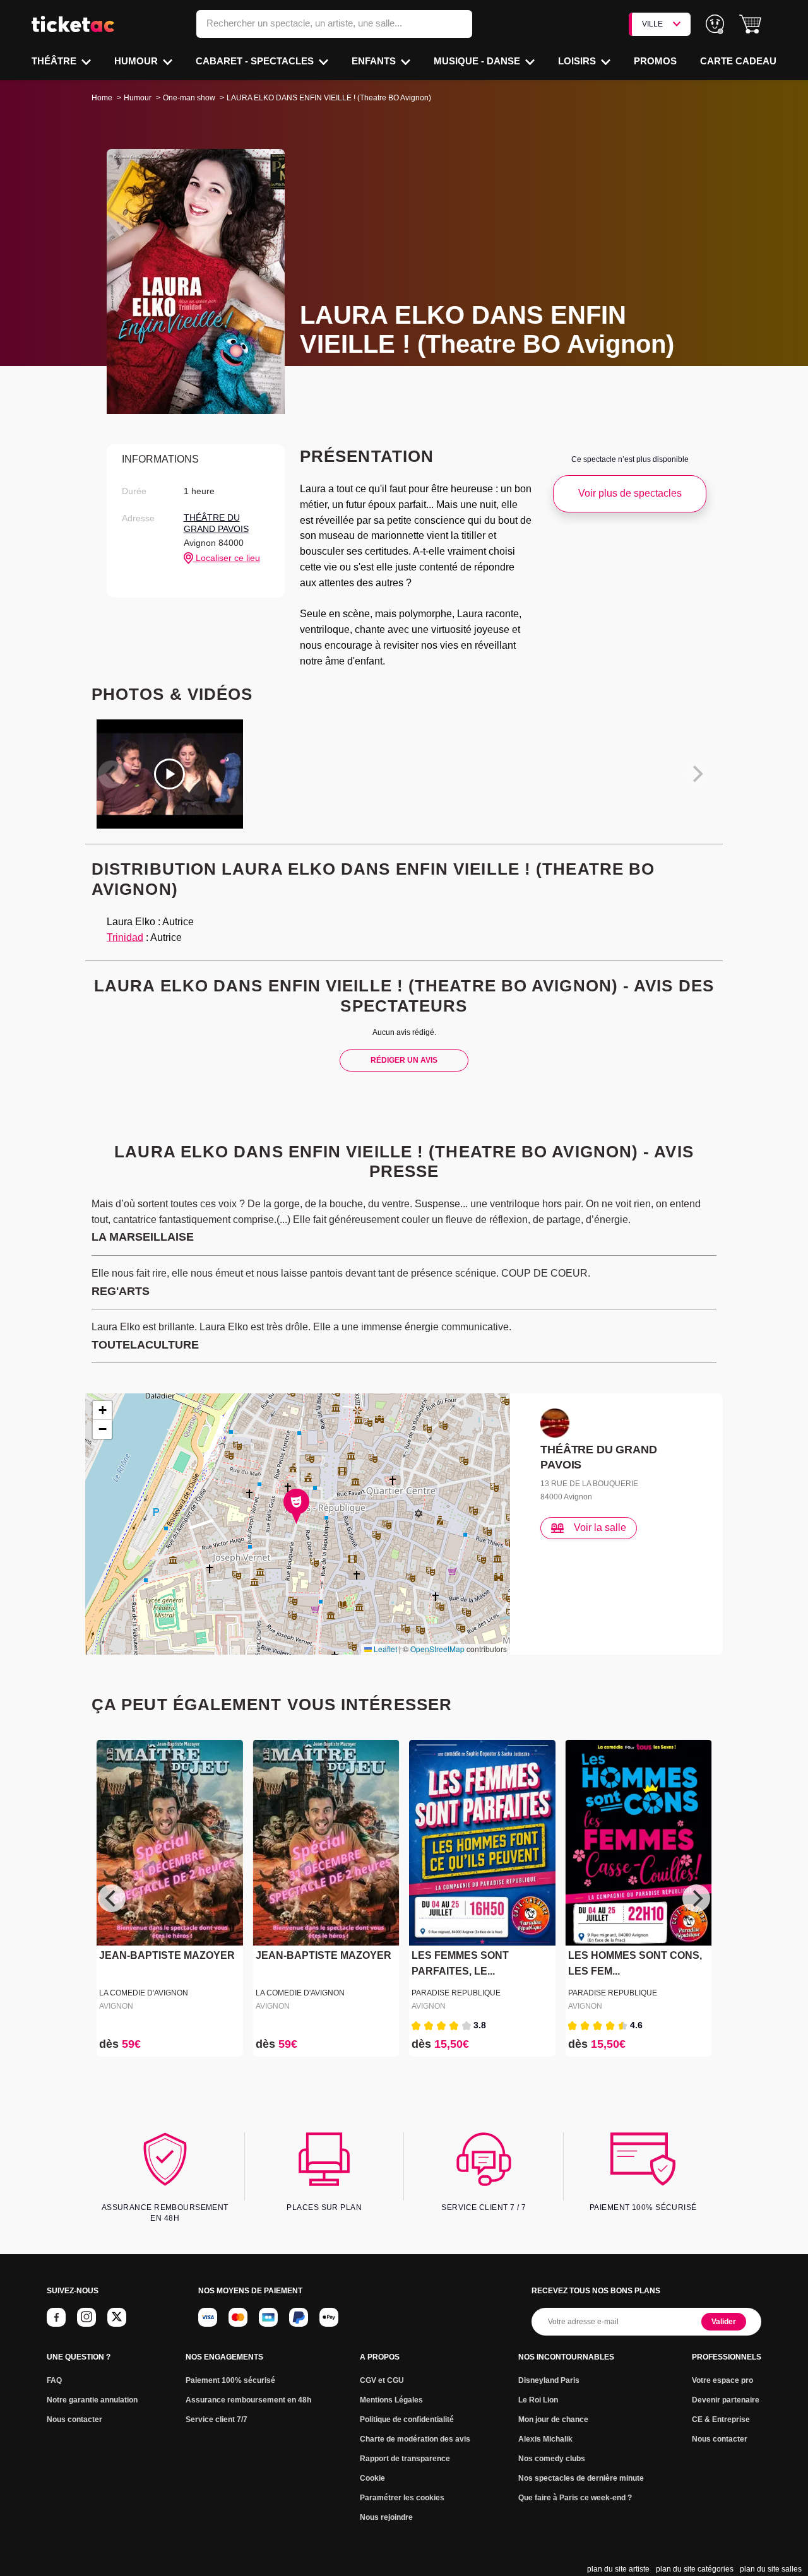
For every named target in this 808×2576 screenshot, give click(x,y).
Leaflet (384, 1649)
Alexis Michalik (545, 2439)
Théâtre (55, 61)
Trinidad (125, 937)
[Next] (696, 1898)
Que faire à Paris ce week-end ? (575, 2498)
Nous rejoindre (386, 2517)
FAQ (54, 2380)
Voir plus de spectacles (630, 493)
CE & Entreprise (721, 2419)
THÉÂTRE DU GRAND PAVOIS (216, 523)
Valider (724, 2322)
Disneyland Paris (549, 2380)
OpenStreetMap (437, 1649)
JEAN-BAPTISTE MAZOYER (167, 1956)
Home (102, 98)
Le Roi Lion (538, 2400)
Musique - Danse (478, 61)
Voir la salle (600, 1527)
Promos (655, 61)
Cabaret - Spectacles (256, 61)
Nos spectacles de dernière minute (581, 2478)
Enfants (375, 61)
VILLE (652, 24)
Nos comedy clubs (552, 2459)
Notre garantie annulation (92, 2400)
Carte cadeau (738, 61)
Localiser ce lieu (227, 558)
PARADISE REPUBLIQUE (456, 1993)
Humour (137, 61)
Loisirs (578, 61)
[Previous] (112, 1898)
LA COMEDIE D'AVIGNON (144, 1993)
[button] (750, 24)
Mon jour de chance (553, 2419)
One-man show (189, 98)
